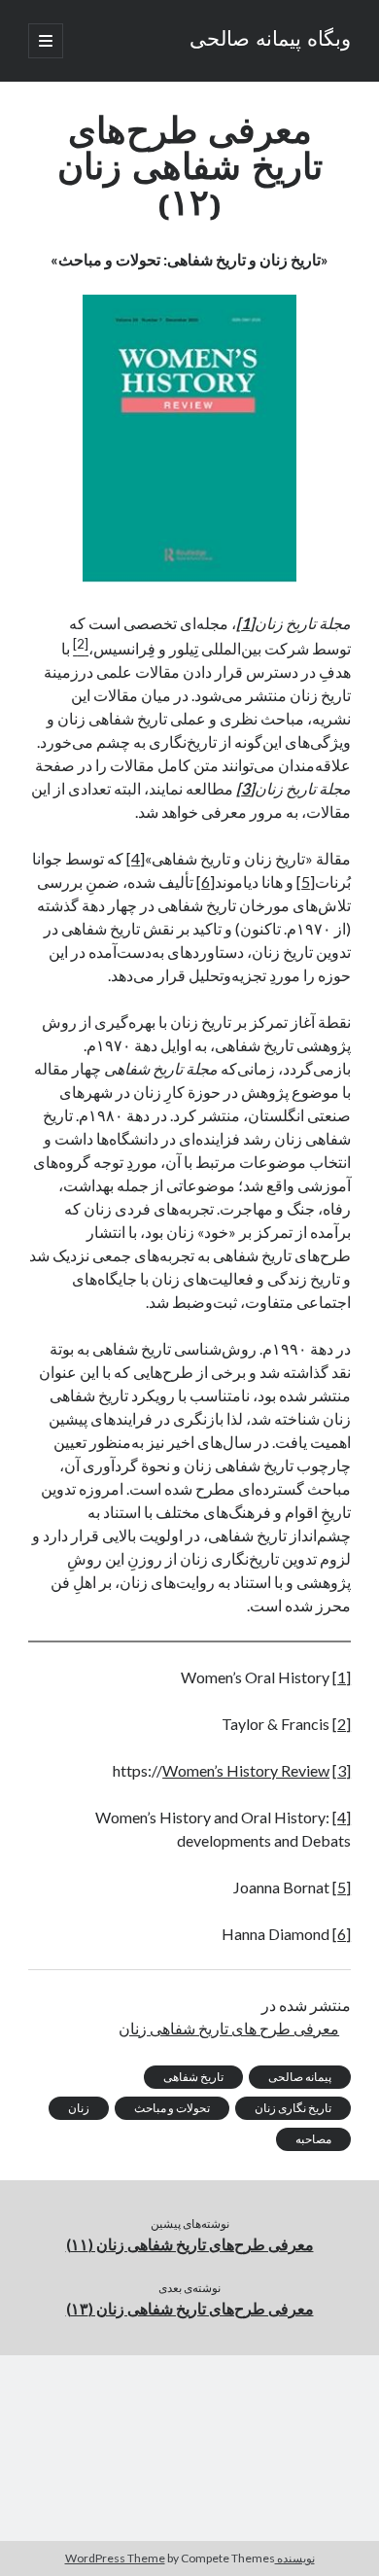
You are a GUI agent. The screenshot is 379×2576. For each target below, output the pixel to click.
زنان (79, 2108)
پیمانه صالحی (300, 2077)
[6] (206, 882)
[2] (342, 1724)
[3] (342, 1770)
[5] (306, 882)
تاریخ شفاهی (193, 2077)
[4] (136, 858)
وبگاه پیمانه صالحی (270, 41)
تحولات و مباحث (172, 2108)
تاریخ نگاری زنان (293, 2108)
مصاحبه (313, 2139)
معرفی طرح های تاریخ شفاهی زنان (229, 2028)
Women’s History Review (246, 1770)
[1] (342, 1677)
